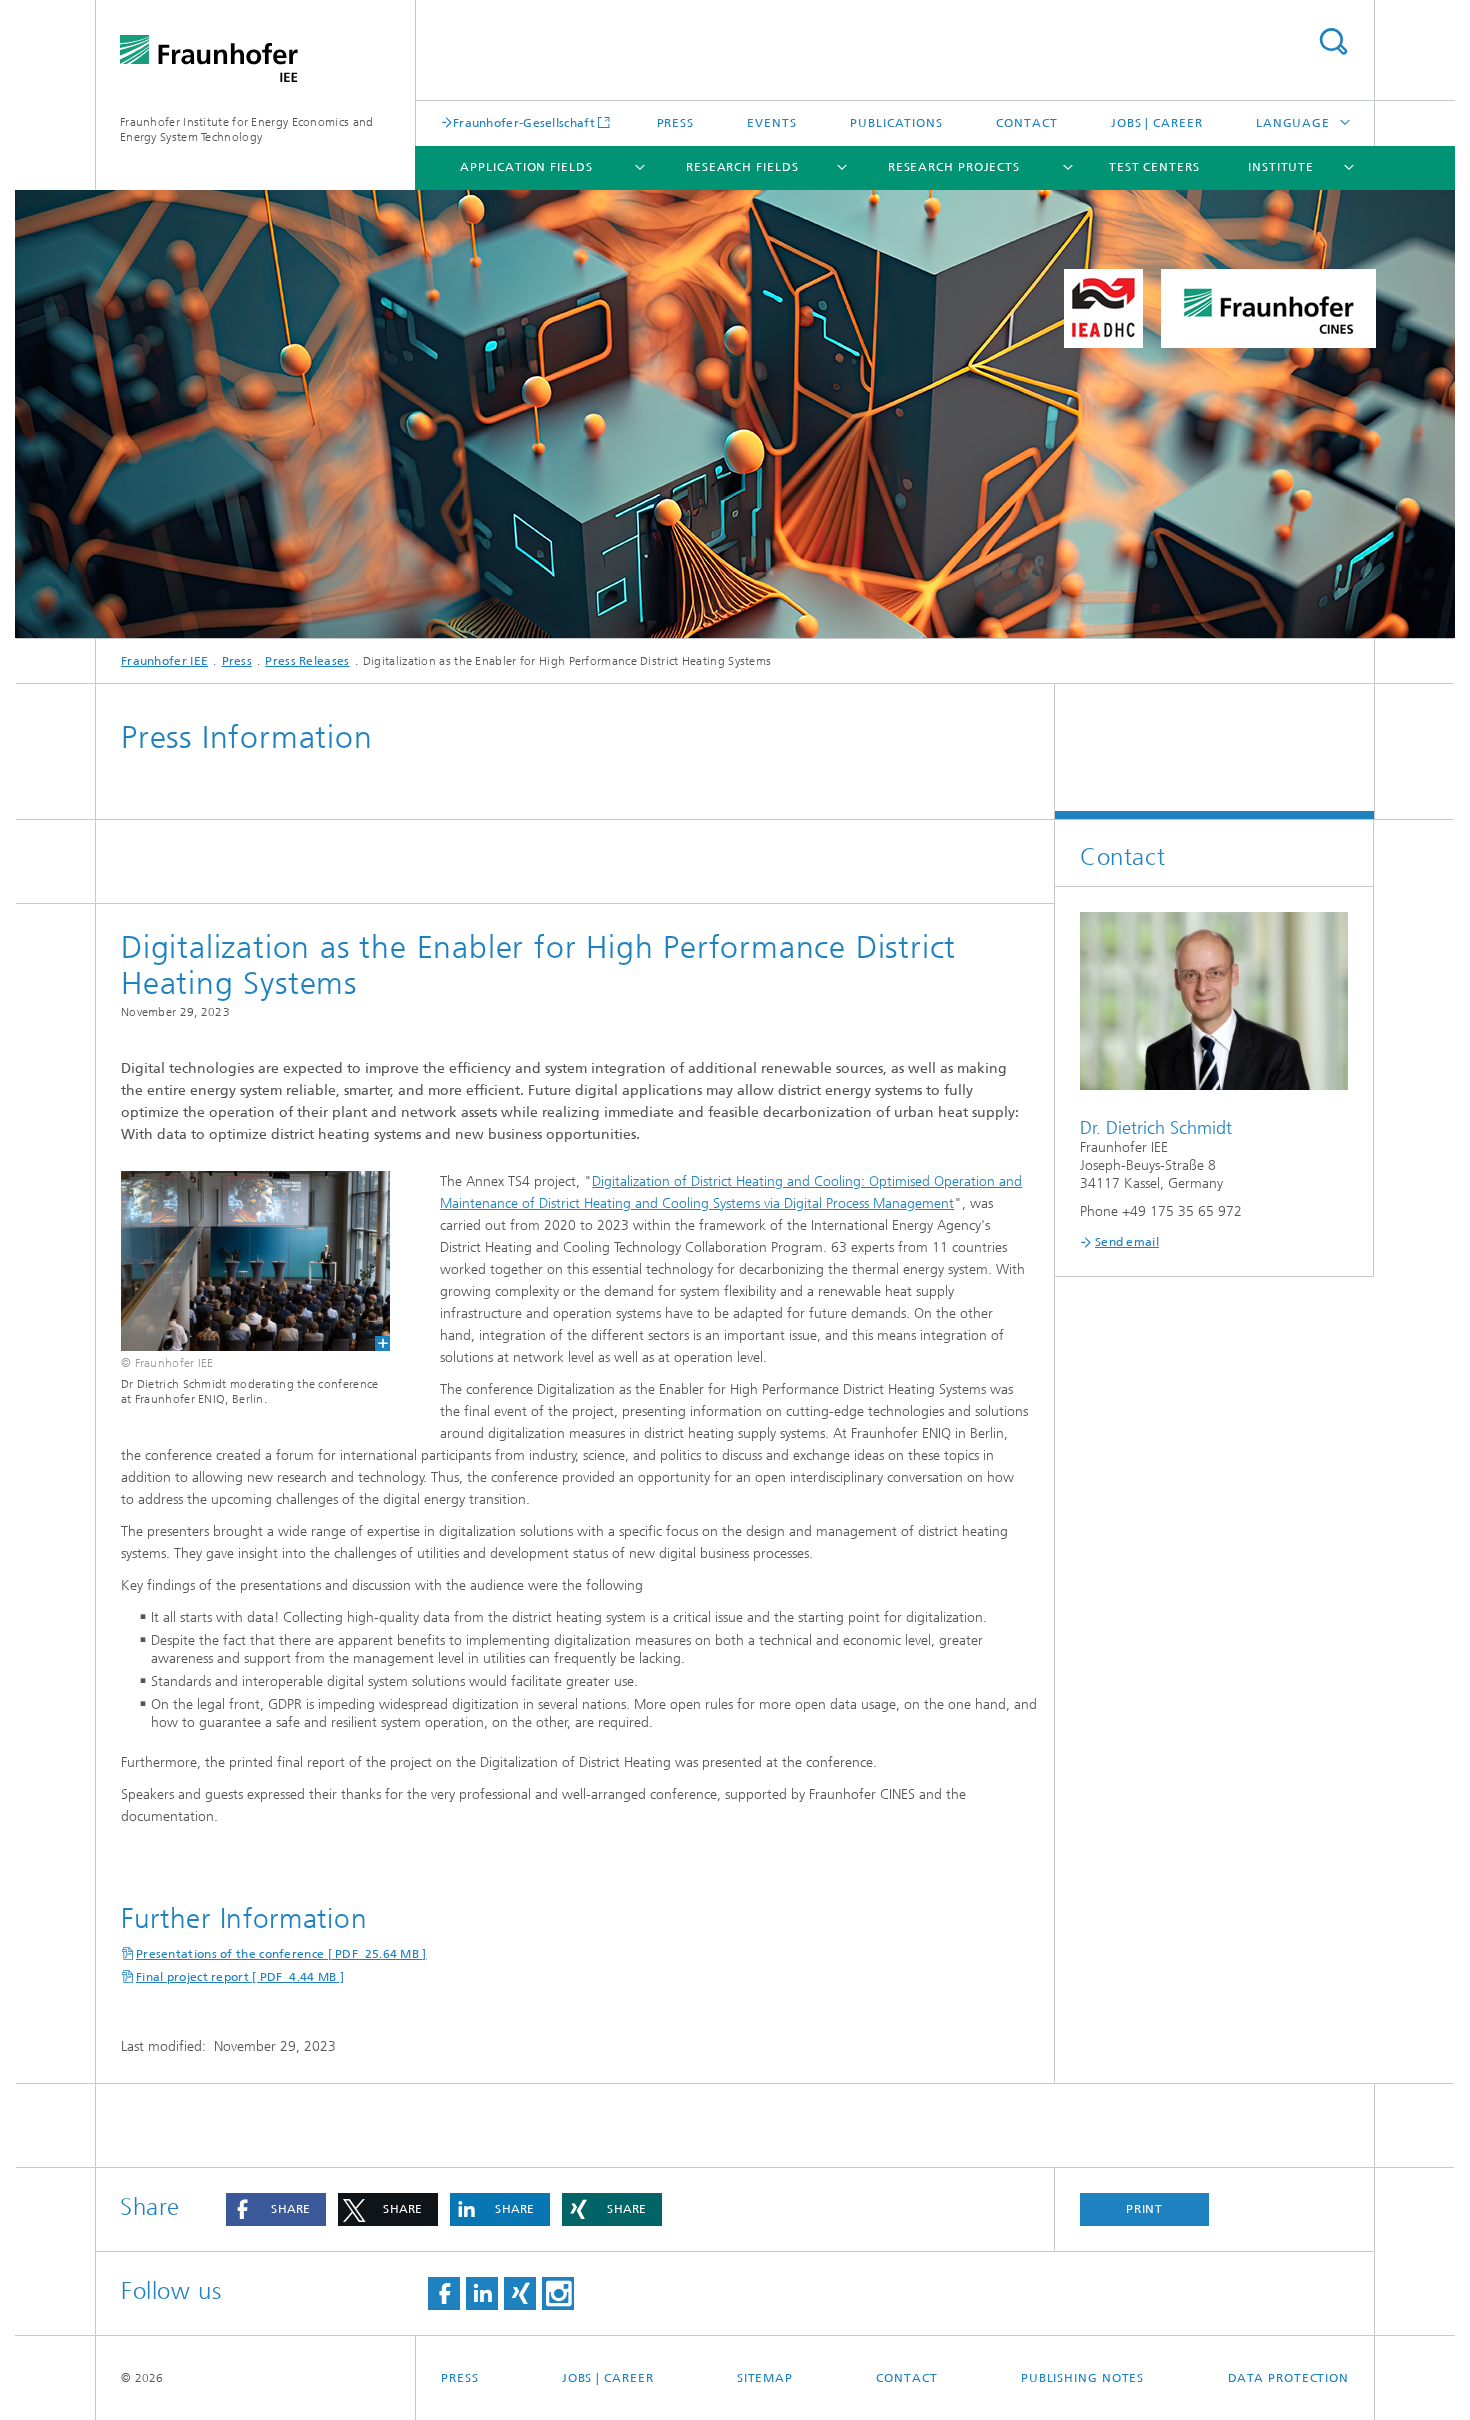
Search (1333, 41)
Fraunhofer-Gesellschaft (524, 122)
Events (771, 123)
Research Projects (954, 167)
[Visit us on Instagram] (558, 2293)
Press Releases (307, 661)
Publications (896, 123)
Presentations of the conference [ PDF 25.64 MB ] (281, 1954)
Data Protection (1289, 2378)
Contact (1026, 123)
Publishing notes (1082, 2378)
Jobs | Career (1157, 123)
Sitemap (765, 2378)
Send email (1127, 1242)
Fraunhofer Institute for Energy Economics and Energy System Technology (247, 129)
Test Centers (1154, 167)
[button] (276, 2209)
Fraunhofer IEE (164, 661)
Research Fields (742, 167)
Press (676, 123)
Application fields (526, 167)
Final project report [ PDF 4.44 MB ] (240, 1977)
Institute (1281, 167)
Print (1145, 2209)
